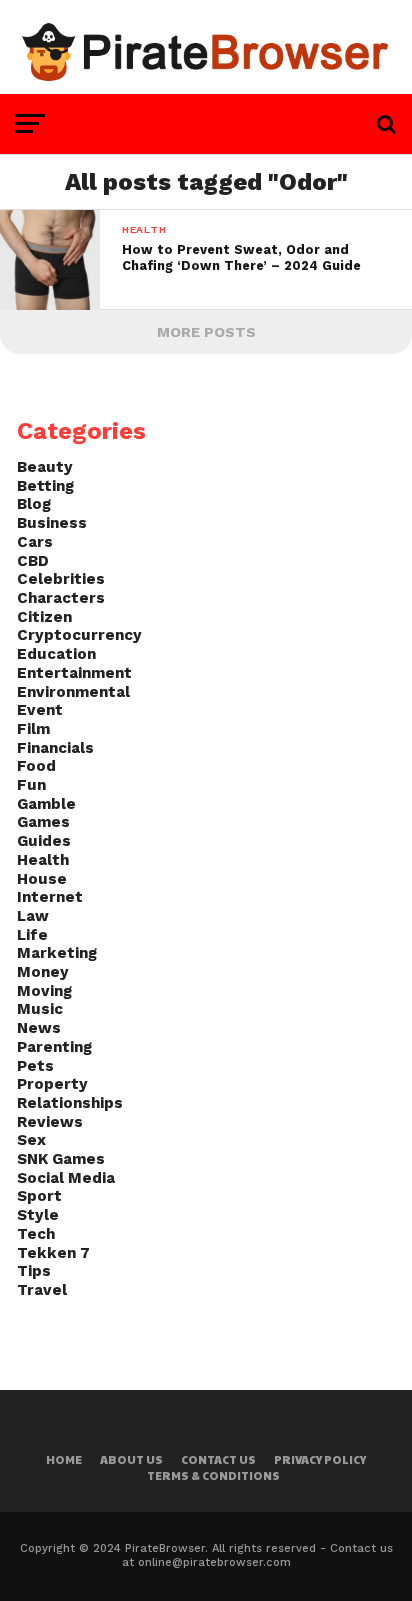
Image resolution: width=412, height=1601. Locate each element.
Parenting (54, 1047)
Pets (35, 1066)
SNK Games (61, 1159)
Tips (34, 1271)
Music (40, 1009)
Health (43, 860)
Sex (31, 1140)
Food (36, 766)
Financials (55, 748)
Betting (45, 486)
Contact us (218, 1459)
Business (52, 523)
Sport (39, 1196)
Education (56, 654)
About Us (131, 1459)
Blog (34, 504)
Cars (35, 542)
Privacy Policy (320, 1459)
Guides (44, 841)
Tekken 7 (53, 1253)
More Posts (206, 332)
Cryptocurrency (79, 635)
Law (33, 916)
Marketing (57, 953)
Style (38, 1215)
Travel (42, 1290)
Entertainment (74, 673)
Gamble (46, 804)
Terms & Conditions (213, 1475)
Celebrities (61, 579)
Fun (31, 785)
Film (33, 729)
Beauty (45, 467)
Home (64, 1459)
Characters (61, 598)
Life (32, 935)
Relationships (70, 1103)
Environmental (73, 692)
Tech (36, 1234)
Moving (44, 991)
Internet (50, 897)
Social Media (66, 1178)
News (39, 1028)
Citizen (44, 617)
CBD (33, 561)
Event (40, 710)
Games (43, 822)
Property (52, 1084)
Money (43, 972)
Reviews (50, 1122)
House (42, 879)
